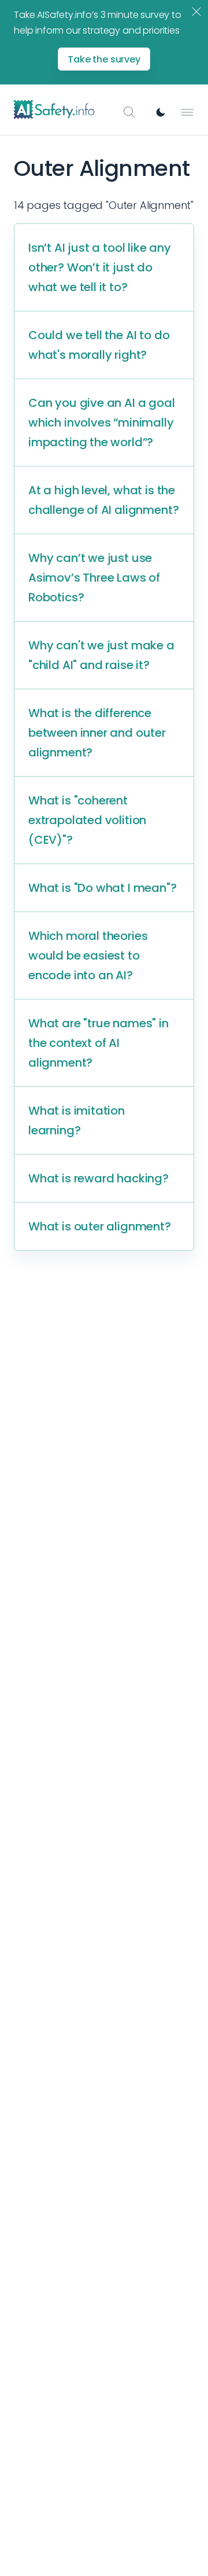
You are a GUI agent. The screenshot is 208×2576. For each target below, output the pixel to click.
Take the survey (104, 59)
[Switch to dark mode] (161, 112)
